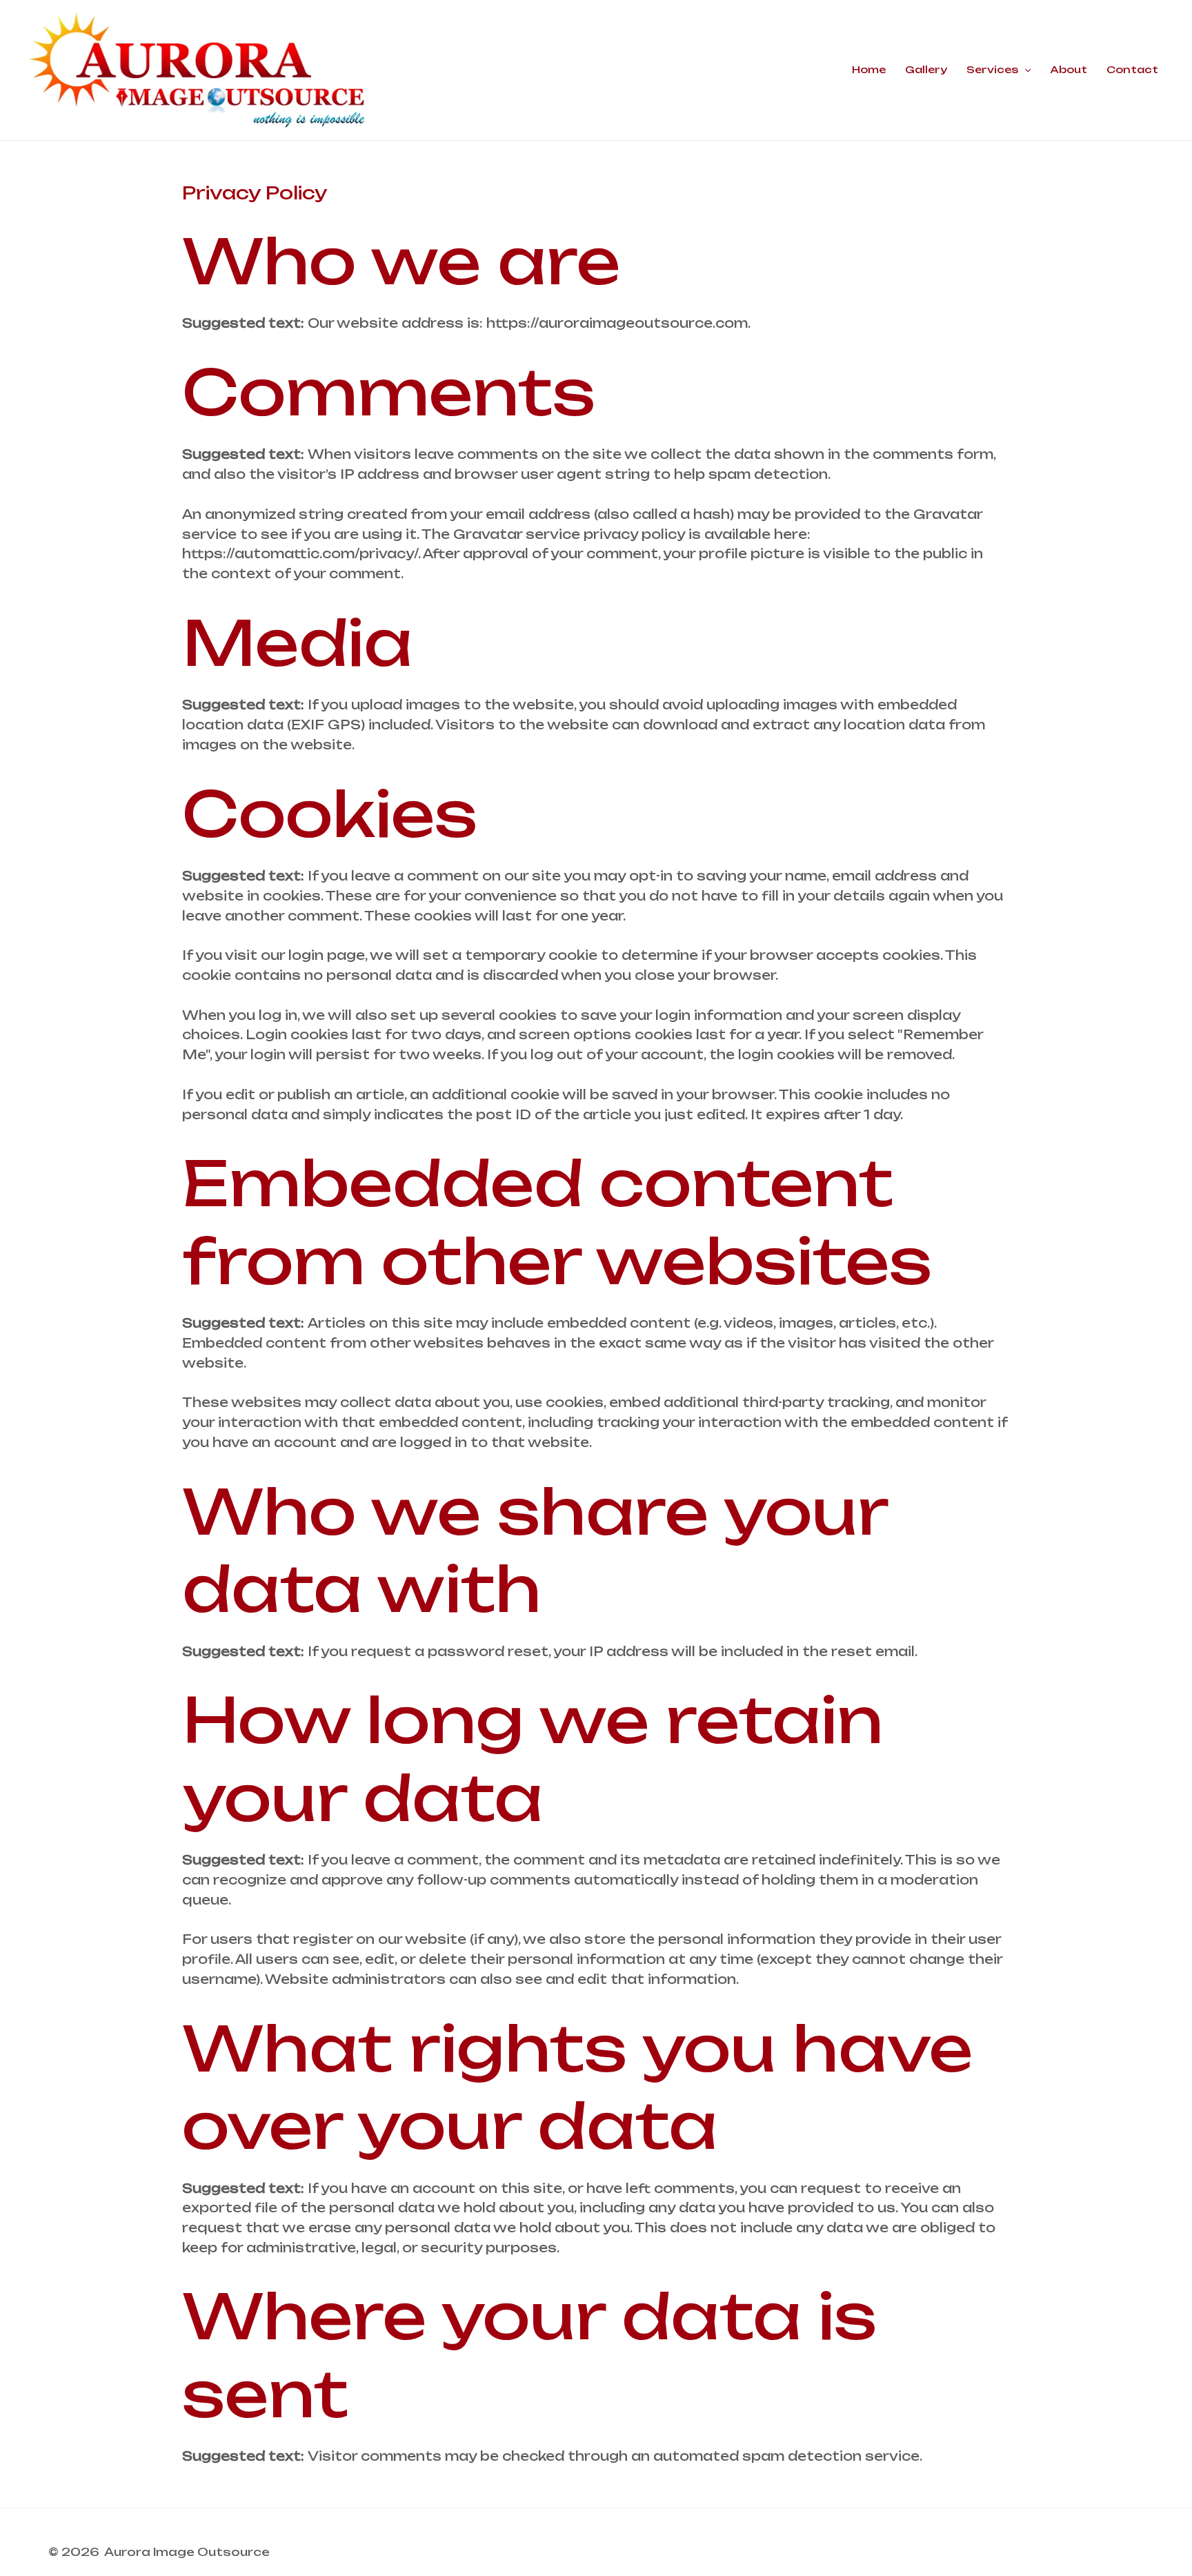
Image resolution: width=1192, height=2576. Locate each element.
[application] (1024, 70)
